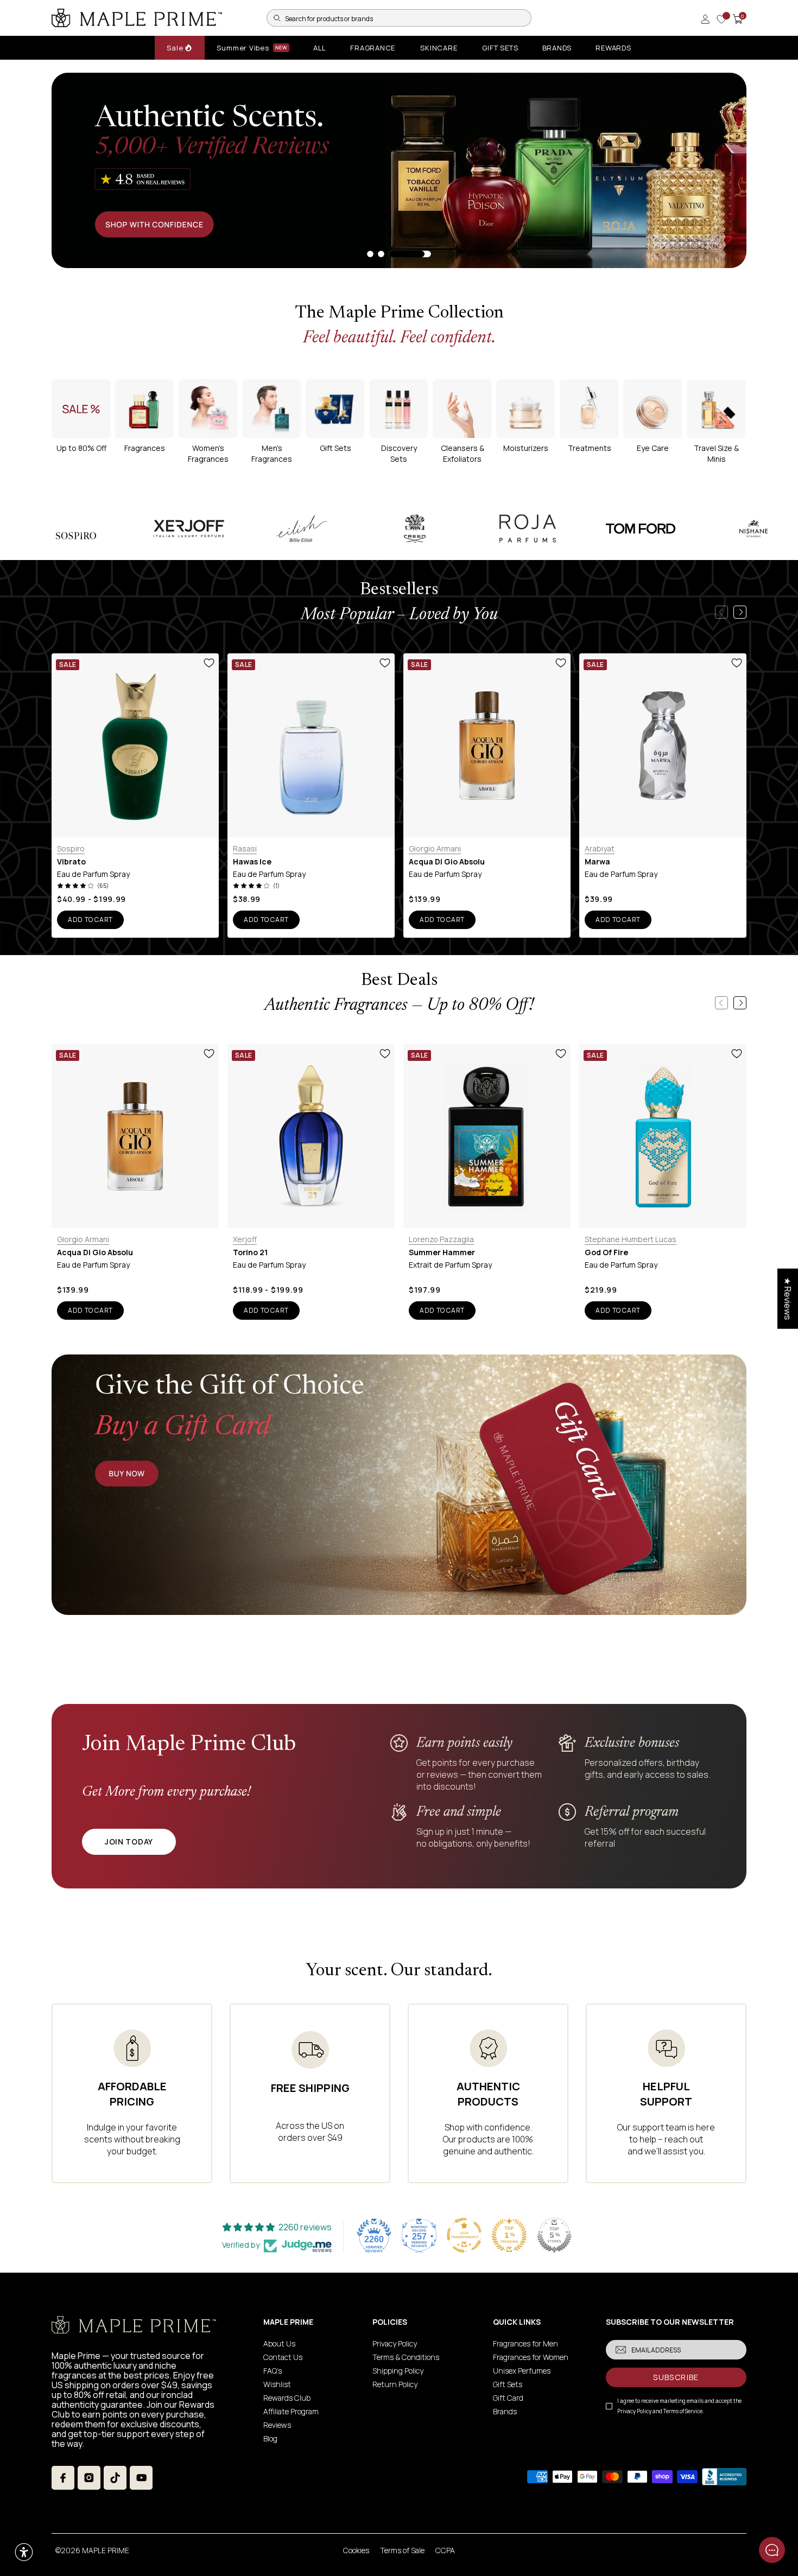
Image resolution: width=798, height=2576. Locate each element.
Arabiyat (600, 848)
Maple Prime (106, 2550)
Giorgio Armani (435, 848)
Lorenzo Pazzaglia (441, 1239)
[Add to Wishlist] (209, 663)
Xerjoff (245, 1239)
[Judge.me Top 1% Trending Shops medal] (509, 2235)
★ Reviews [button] (788, 1298)
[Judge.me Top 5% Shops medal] (554, 2235)
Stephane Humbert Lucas (631, 1239)
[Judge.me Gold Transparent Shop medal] (464, 2235)
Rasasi (245, 848)
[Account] (705, 19)
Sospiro (71, 848)
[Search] (277, 18)
